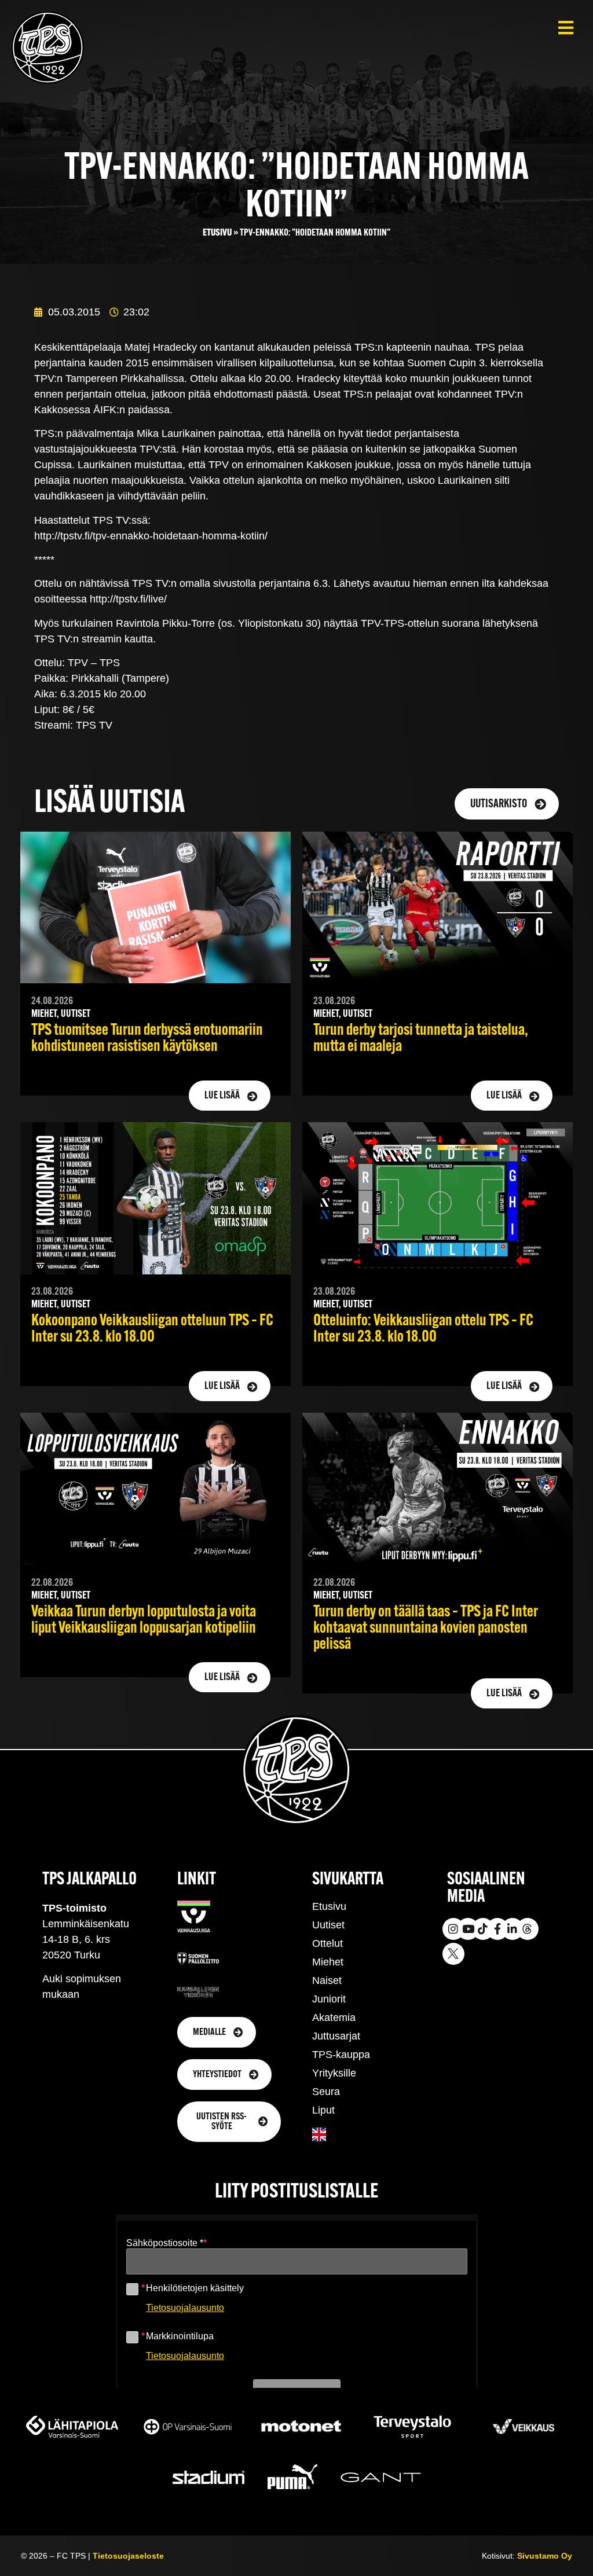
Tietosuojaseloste (128, 2556)
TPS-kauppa (341, 2055)
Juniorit (329, 1999)
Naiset (327, 1980)
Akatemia (334, 2018)
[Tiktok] (483, 1929)
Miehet (328, 1962)
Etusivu (217, 233)
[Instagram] (453, 1929)
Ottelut (327, 1943)
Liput (323, 2110)
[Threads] (528, 1929)
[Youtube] (468, 1929)
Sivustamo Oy (545, 2556)
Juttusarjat (336, 2036)
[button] (565, 27)
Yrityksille (334, 2073)
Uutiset (328, 1925)
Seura (326, 2092)
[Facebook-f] (497, 1929)
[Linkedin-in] (513, 1929)
